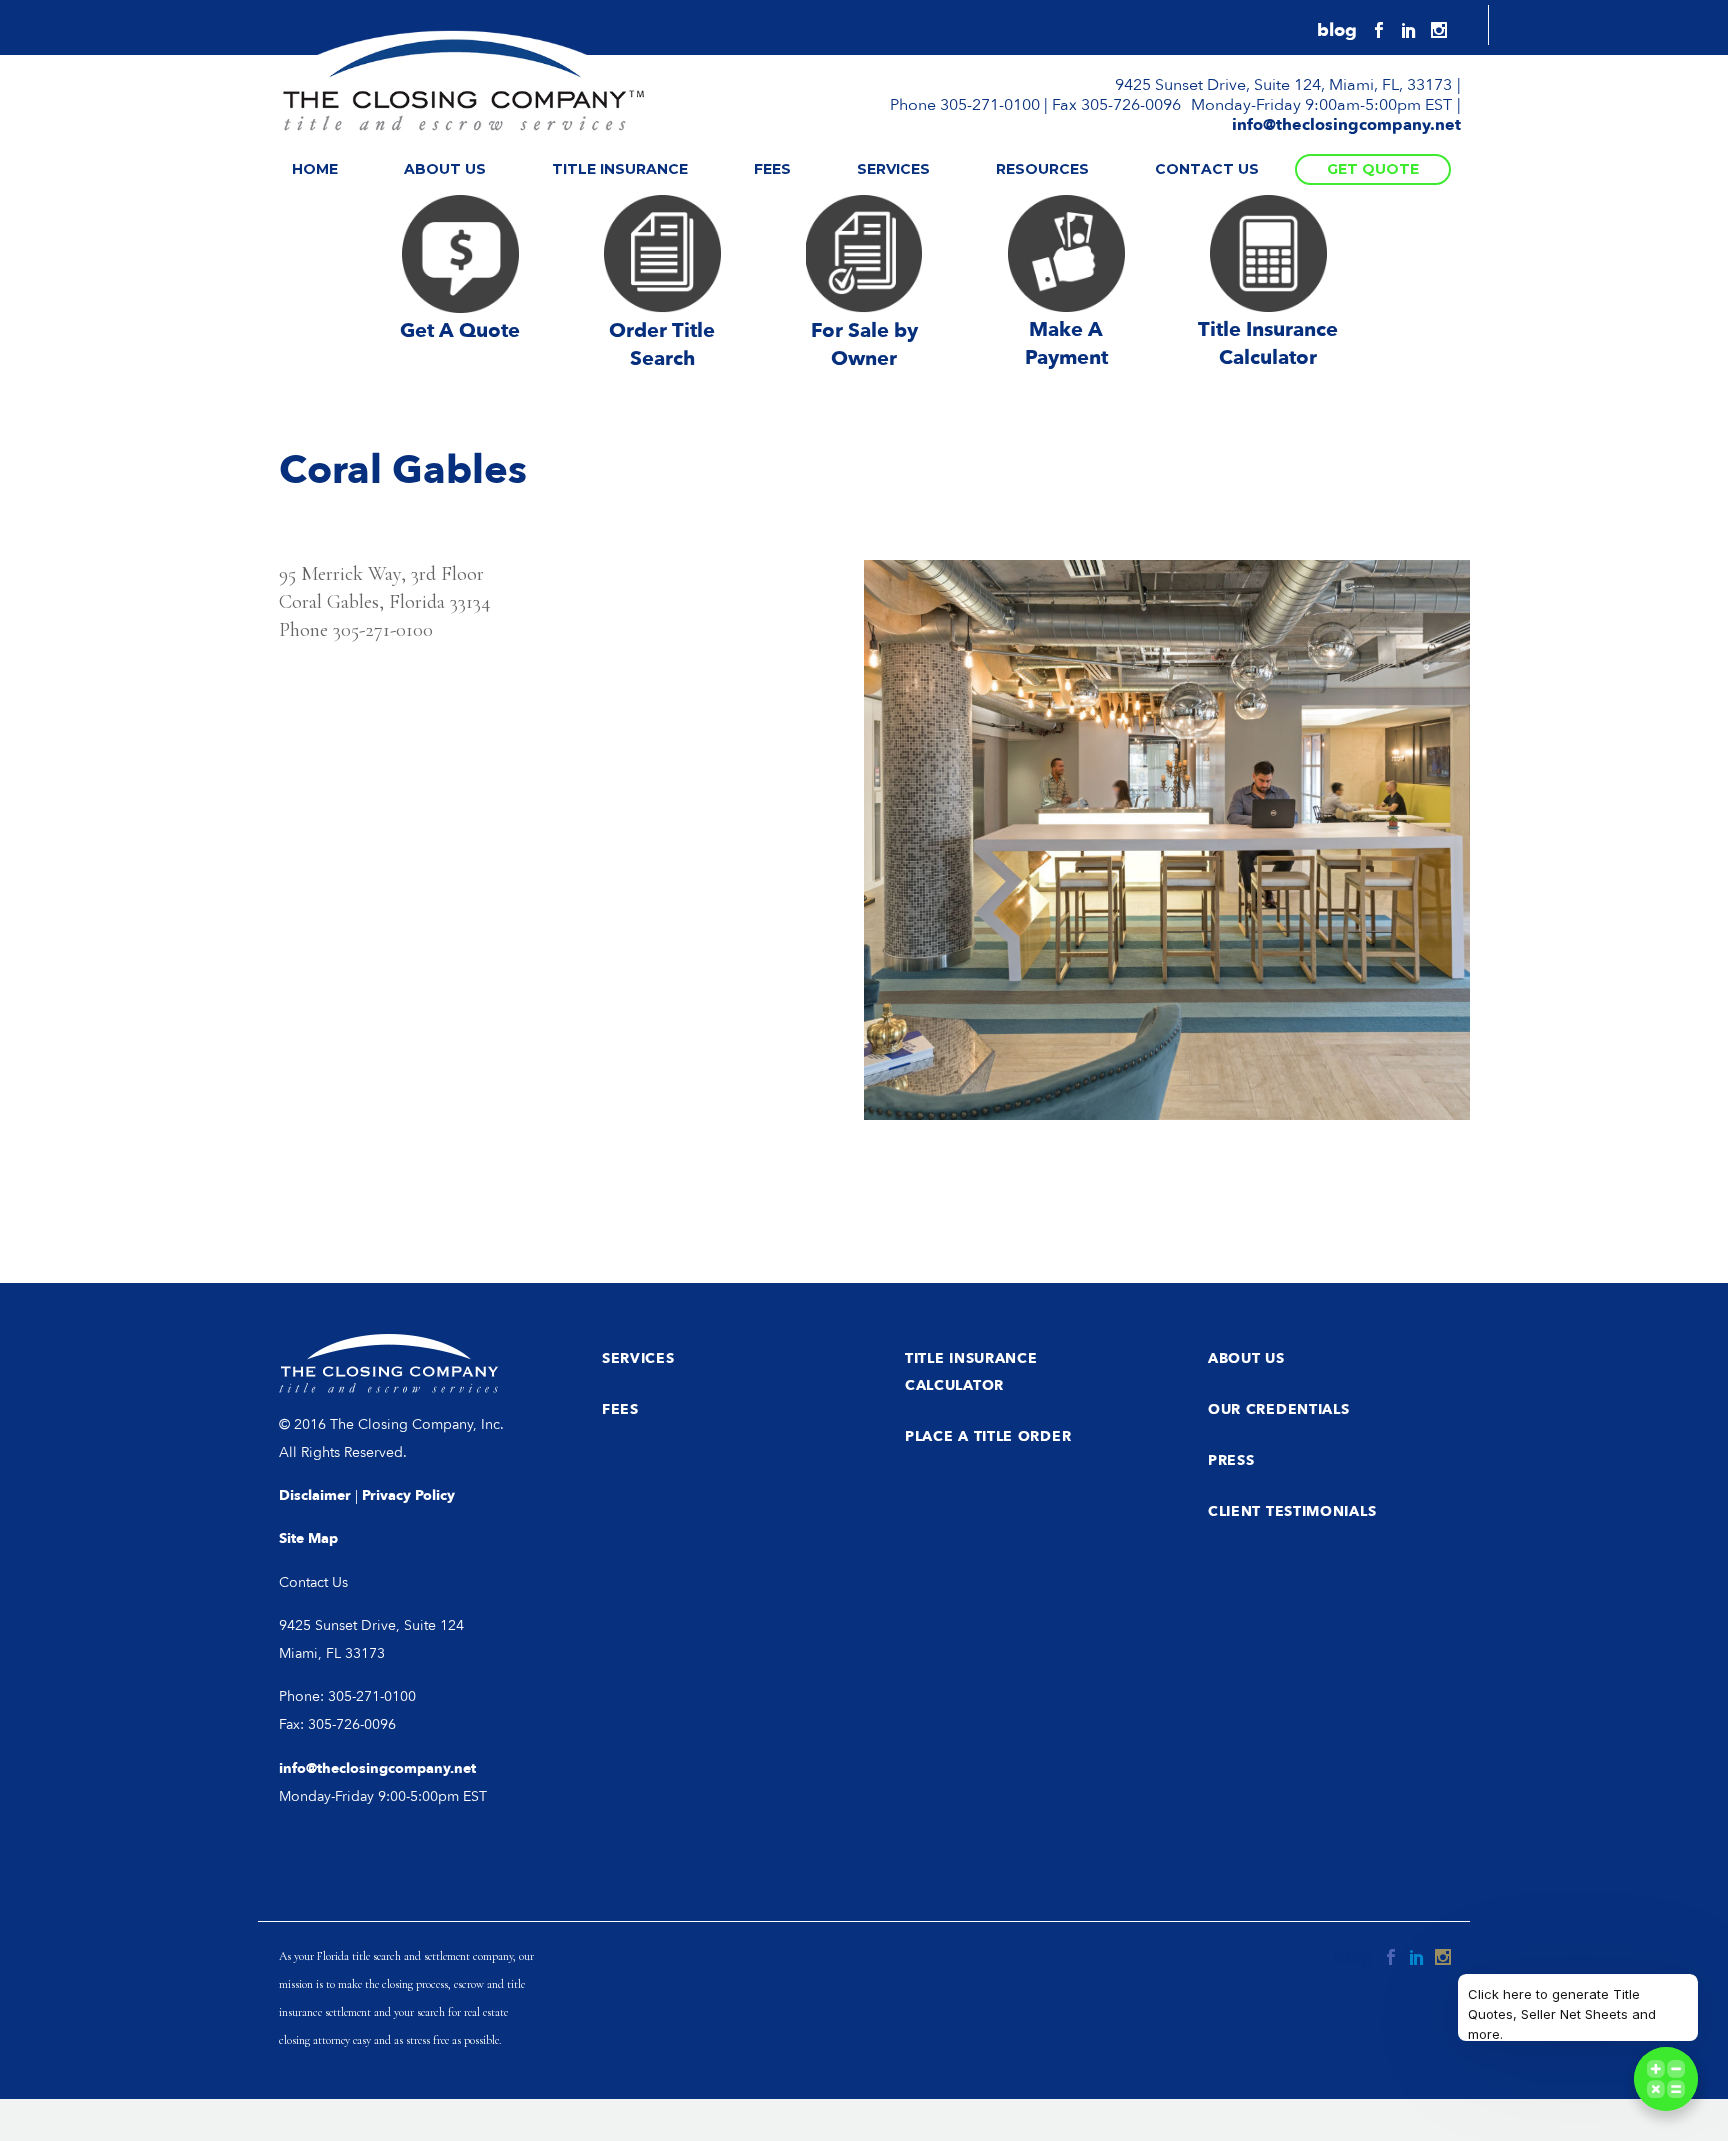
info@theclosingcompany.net (1346, 125)
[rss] (1337, 31)
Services (893, 169)
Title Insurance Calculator (971, 1372)
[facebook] (1379, 30)
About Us (445, 169)
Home (315, 169)
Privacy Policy (408, 1495)
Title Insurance (620, 169)
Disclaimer (315, 1495)
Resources (1042, 169)
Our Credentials (1279, 1409)
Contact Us (1207, 169)
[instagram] (1439, 30)
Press (1231, 1460)
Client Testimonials (1292, 1511)
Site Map (308, 1538)
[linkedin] (1409, 30)
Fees (772, 169)
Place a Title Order (988, 1436)
